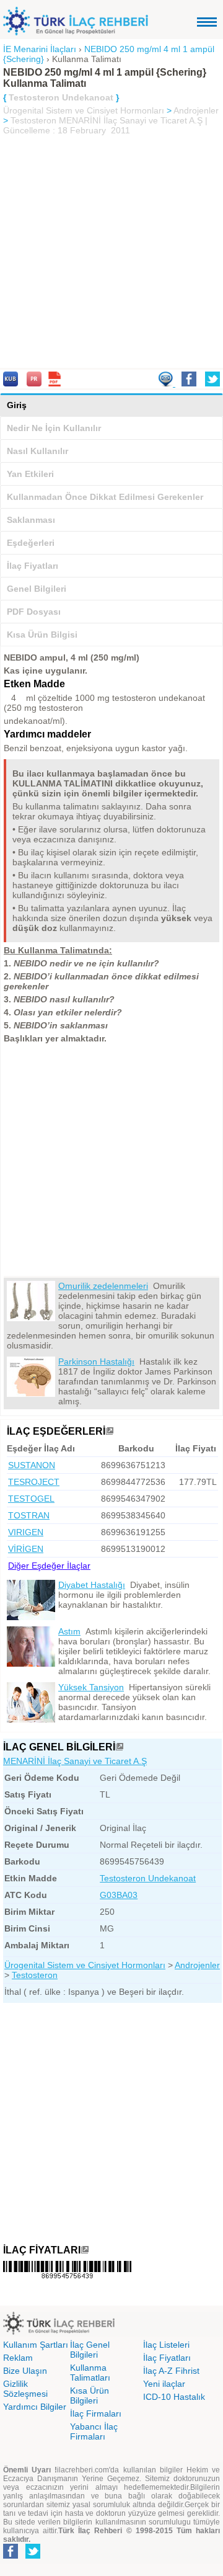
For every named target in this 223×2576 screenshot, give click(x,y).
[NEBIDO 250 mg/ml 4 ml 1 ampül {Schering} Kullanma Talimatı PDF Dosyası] (55, 383)
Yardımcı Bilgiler (35, 2407)
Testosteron (33, 120)
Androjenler (196, 110)
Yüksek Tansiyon (91, 1687)
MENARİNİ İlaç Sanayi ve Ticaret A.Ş (75, 1761)
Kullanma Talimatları (90, 2373)
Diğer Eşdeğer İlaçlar (49, 1566)
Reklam (18, 2358)
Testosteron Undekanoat (148, 1878)
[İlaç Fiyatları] (85, 2250)
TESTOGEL (31, 1499)
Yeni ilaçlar (164, 2384)
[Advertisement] (111, 253)
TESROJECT (34, 1482)
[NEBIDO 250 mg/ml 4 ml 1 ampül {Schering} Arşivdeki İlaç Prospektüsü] (34, 383)
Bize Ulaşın (25, 2371)
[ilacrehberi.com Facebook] (11, 2556)
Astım (69, 1631)
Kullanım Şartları (36, 2345)
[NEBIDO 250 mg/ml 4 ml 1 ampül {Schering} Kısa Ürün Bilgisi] (11, 383)
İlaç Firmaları (96, 2413)
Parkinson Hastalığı (96, 1362)
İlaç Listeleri (166, 2345)
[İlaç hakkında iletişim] (167, 383)
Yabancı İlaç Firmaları (94, 2431)
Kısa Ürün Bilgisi (42, 635)
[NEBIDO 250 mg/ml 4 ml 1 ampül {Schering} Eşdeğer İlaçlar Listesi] (110, 1431)
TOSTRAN (29, 1515)
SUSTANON (32, 1465)
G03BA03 (119, 1895)
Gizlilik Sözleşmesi (25, 2389)
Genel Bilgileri (37, 589)
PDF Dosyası (34, 612)
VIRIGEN (26, 1532)
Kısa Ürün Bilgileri (90, 2396)
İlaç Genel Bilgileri (90, 2350)
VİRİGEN (26, 1549)
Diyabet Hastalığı (92, 1585)
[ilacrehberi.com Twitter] (33, 2556)
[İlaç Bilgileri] (120, 1747)
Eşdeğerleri (31, 543)
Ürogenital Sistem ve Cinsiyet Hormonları (84, 110)
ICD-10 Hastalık (174, 2397)
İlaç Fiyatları (33, 566)
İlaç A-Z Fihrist (171, 2371)
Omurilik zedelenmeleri (103, 1286)
